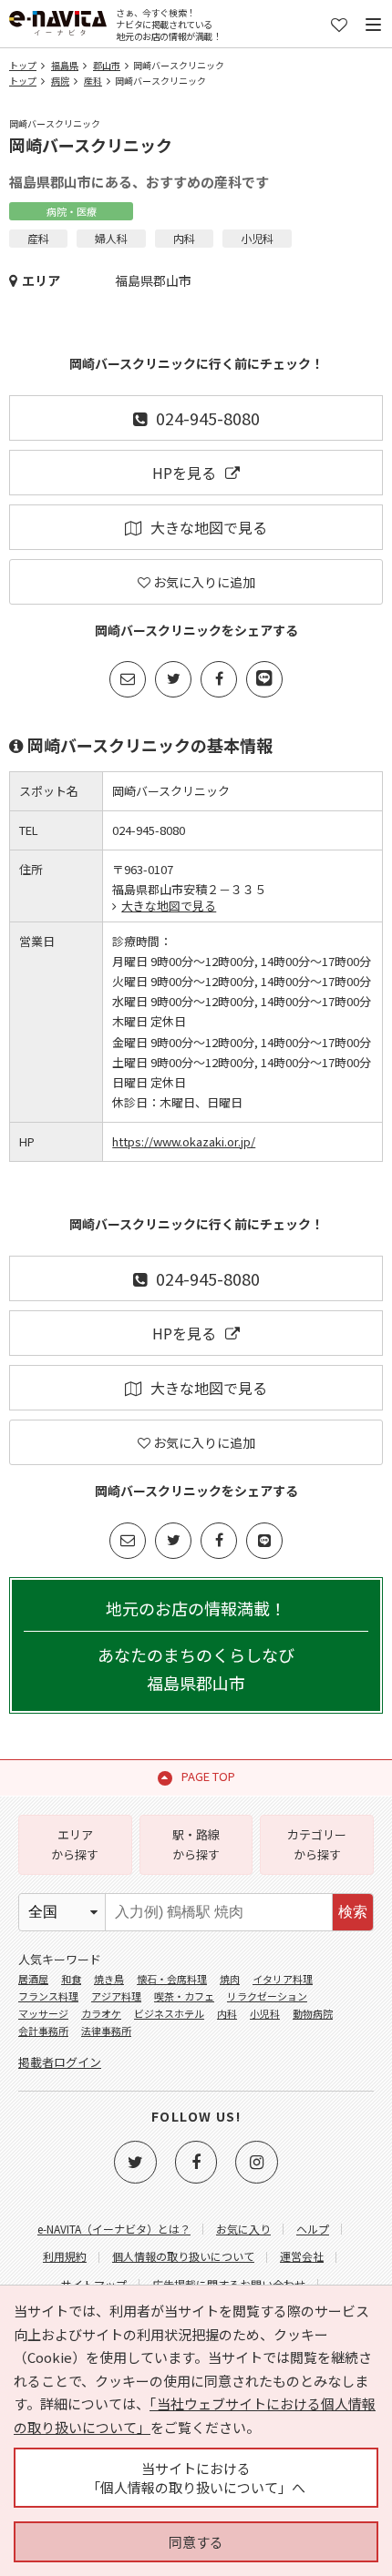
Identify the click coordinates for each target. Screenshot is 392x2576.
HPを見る (184, 473)
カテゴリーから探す (317, 1844)
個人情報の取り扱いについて (183, 2256)
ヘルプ (313, 2229)
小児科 (265, 2013)
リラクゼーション (267, 1996)
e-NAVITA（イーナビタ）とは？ (114, 2229)
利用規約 (65, 2256)
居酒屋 (33, 1979)
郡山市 (107, 65)
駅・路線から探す (196, 1844)
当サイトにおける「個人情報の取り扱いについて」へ (196, 2478)
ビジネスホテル (169, 2013)
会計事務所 (43, 2031)
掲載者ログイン (60, 2062)
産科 (93, 81)
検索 (353, 1912)
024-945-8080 (208, 418)
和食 (71, 1979)
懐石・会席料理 (172, 1979)
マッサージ (43, 2013)
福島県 (65, 65)
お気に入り (243, 2229)
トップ (23, 65)
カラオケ (101, 2013)
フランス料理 (48, 1996)
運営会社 (302, 2256)
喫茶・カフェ (184, 1996)
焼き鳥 (109, 1979)
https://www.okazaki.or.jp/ (184, 1141)
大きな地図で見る (209, 527)
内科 (227, 2013)
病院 (60, 81)
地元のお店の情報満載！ (196, 1645)
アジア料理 (116, 1996)
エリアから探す (75, 1844)
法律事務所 (106, 2031)
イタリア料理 (283, 1979)
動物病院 (313, 2013)
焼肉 (230, 1979)
